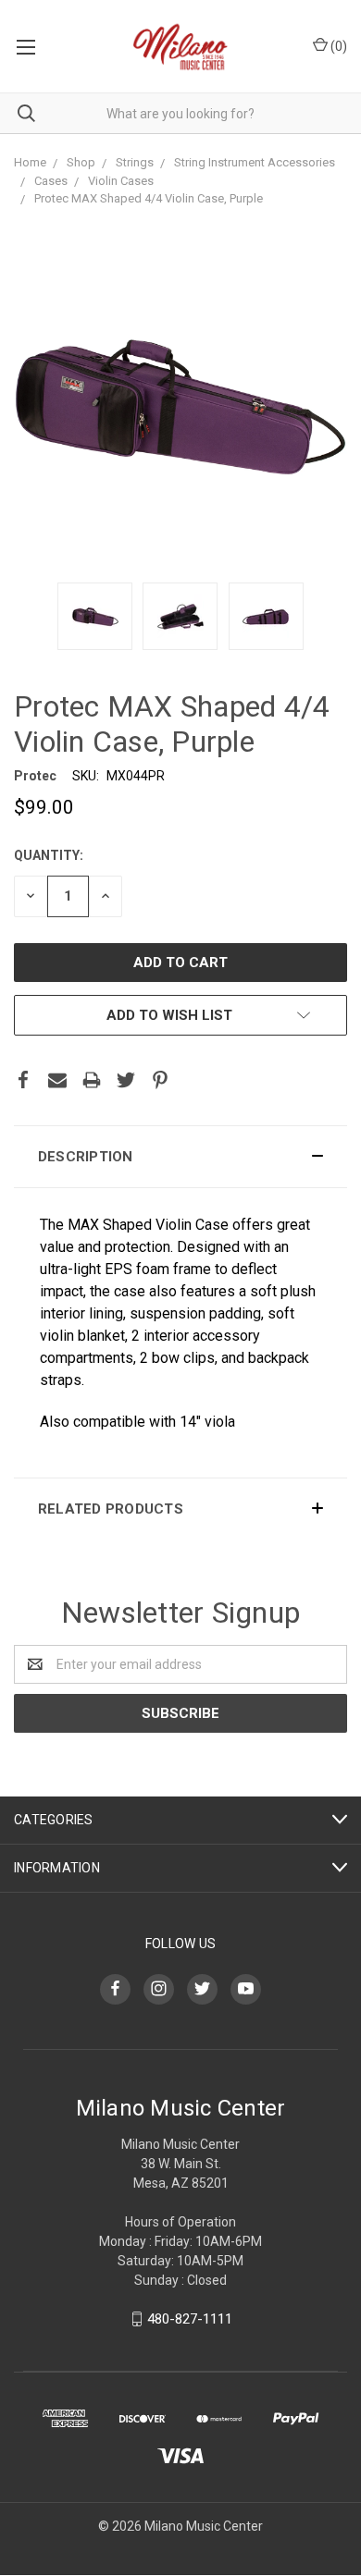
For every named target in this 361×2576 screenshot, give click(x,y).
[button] (180, 1157)
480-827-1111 (190, 2319)
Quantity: (49, 855)
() (337, 46)
